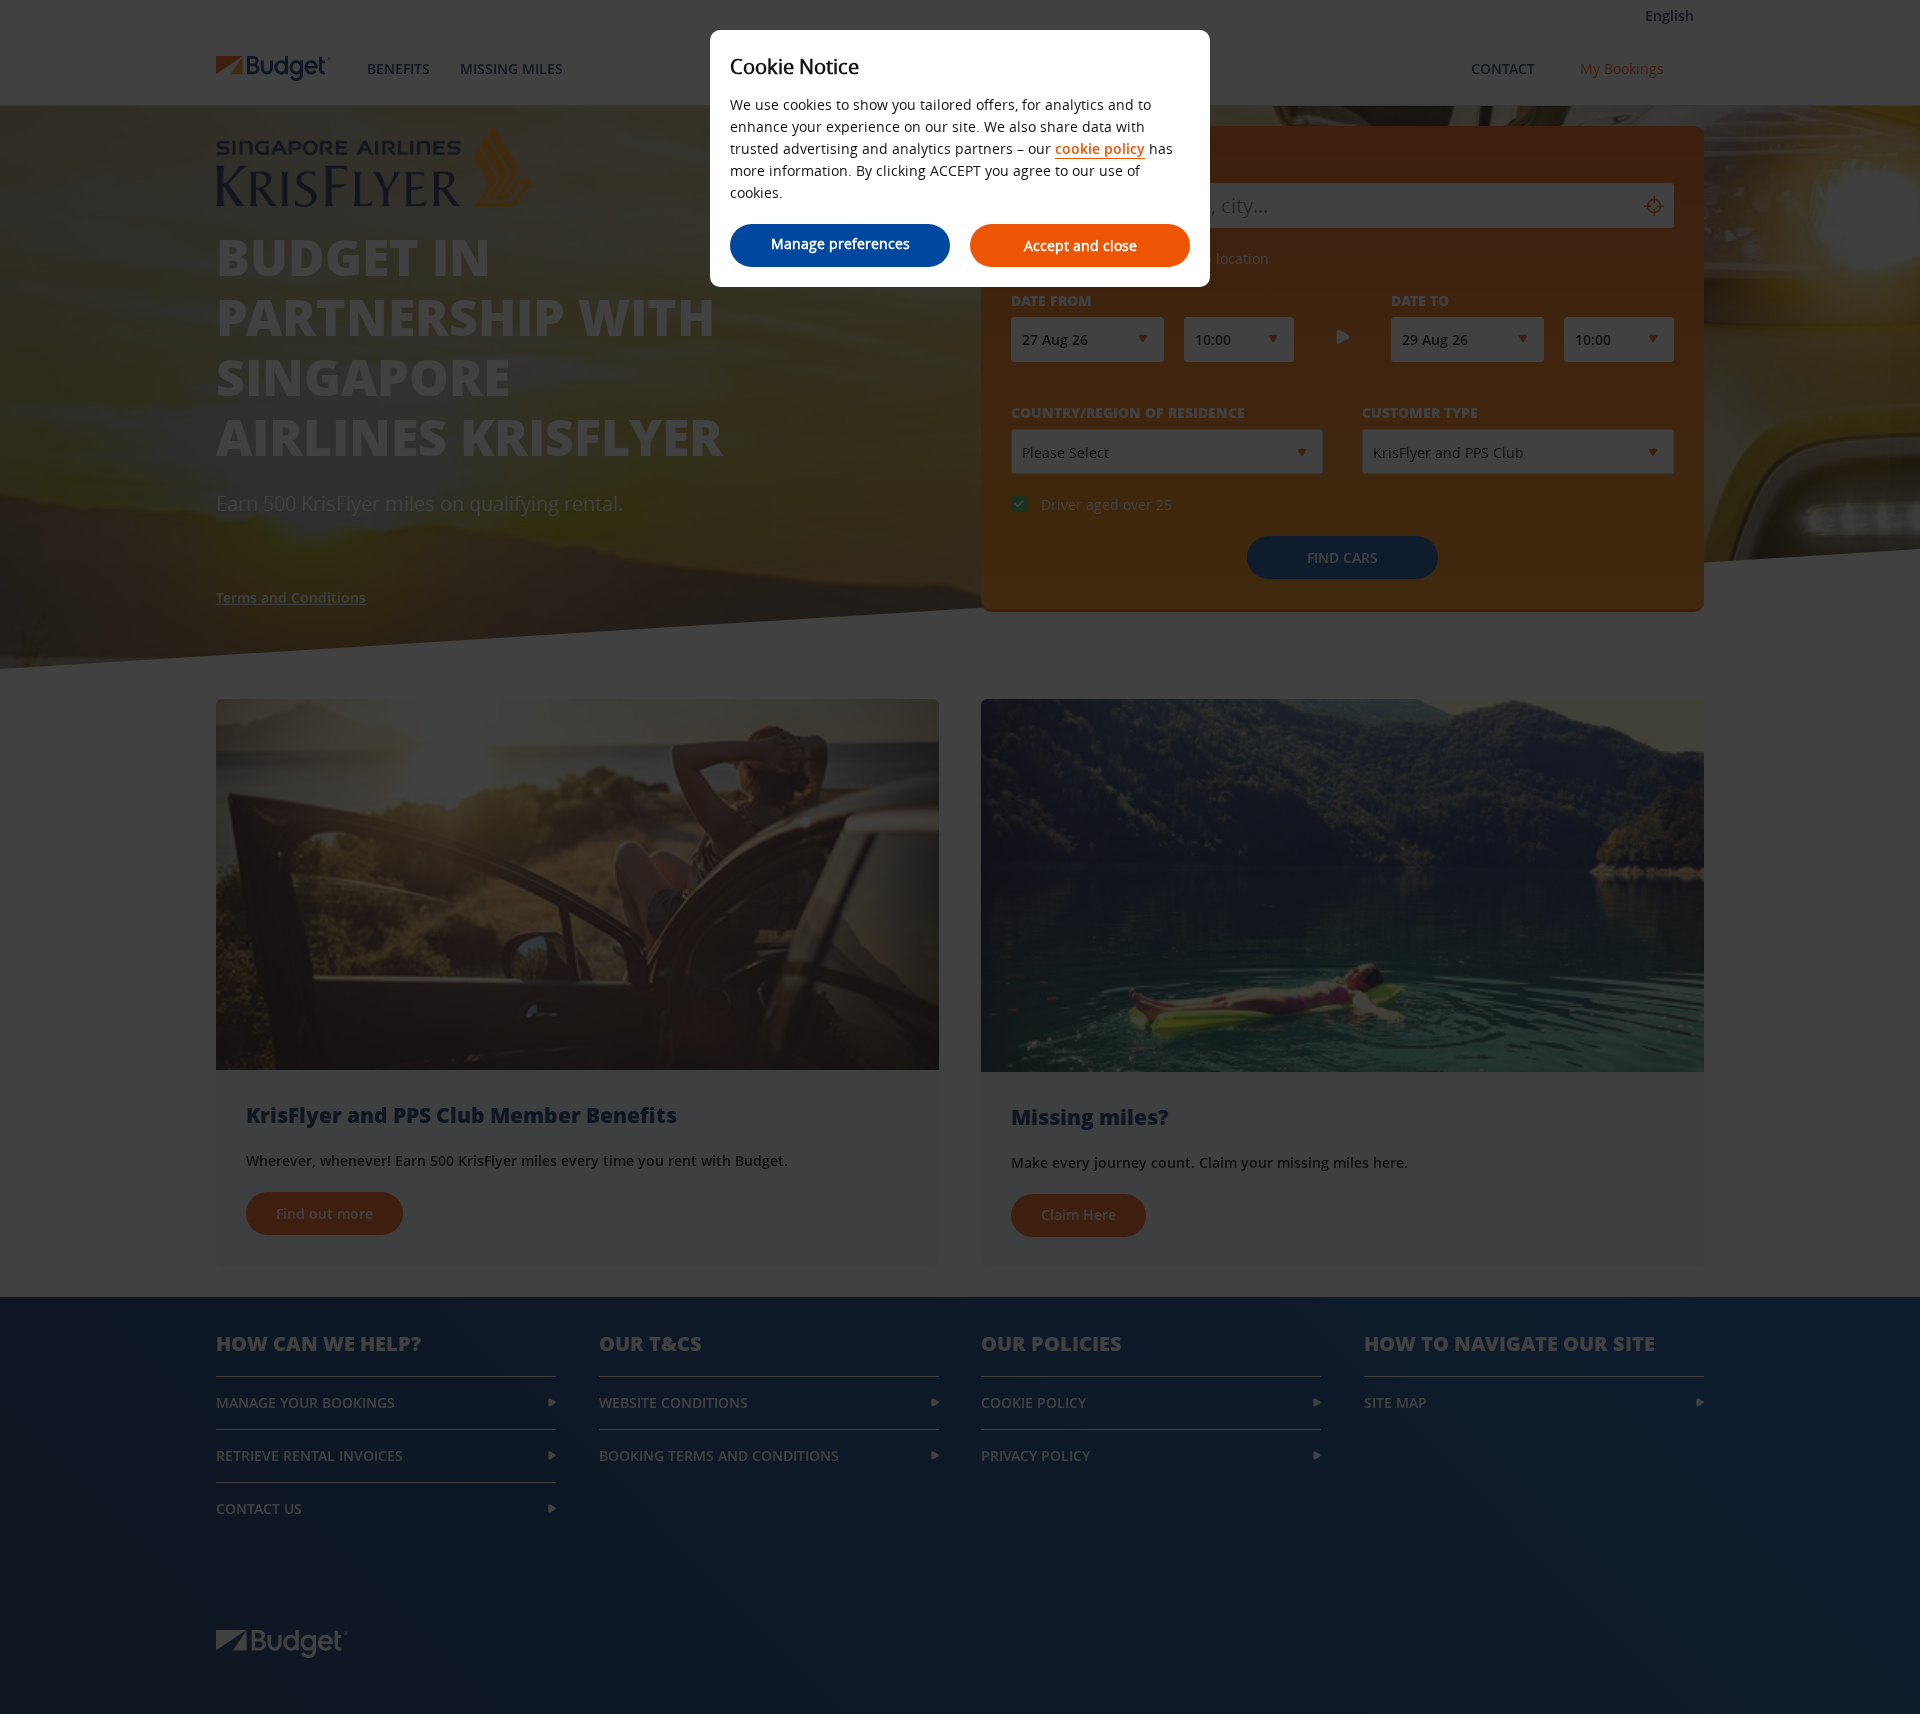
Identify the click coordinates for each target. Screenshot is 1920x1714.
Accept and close (1080, 245)
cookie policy (1100, 148)
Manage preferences (840, 243)
